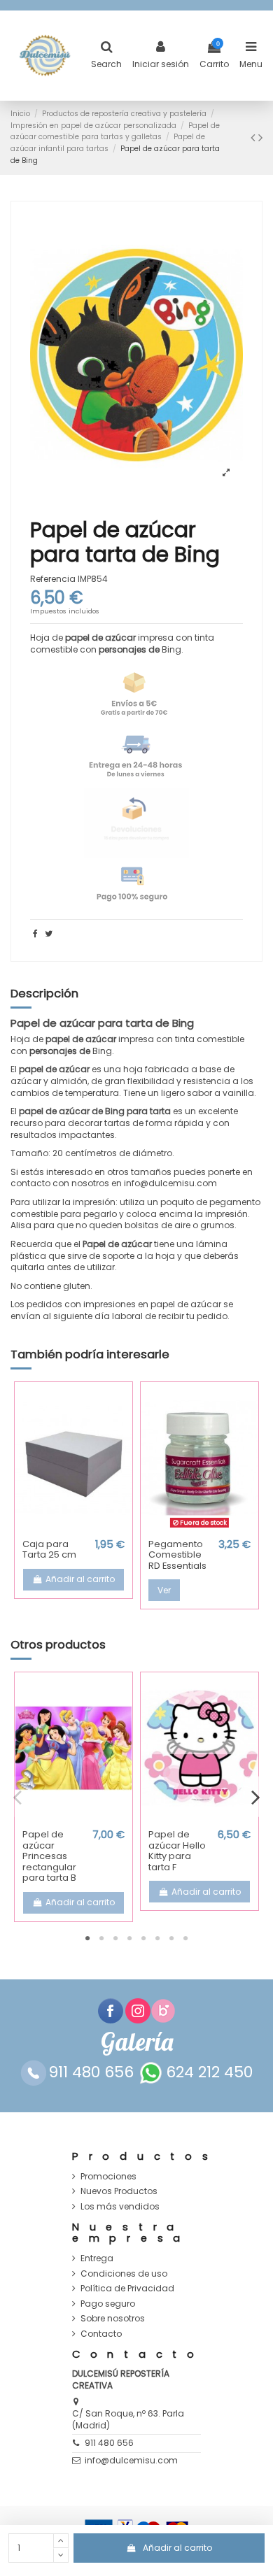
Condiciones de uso (124, 2274)
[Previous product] (254, 137)
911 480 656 (109, 2443)
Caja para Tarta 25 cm (49, 1550)
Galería (137, 2042)
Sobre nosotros (113, 2319)
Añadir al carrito (177, 2548)
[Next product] (260, 137)
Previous (17, 1796)
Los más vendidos (120, 2207)
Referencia (53, 579)
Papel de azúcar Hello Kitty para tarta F (177, 1851)
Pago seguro (108, 2304)
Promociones (108, 2177)
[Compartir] (35, 933)
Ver (164, 1590)
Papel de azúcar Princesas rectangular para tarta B (49, 1856)
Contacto (101, 2334)
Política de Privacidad (127, 2289)
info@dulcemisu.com (131, 2460)
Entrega (97, 2258)
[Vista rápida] (73, 1528)
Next (255, 1796)
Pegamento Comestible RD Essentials (177, 1555)
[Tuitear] (49, 933)
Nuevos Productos (119, 2191)
